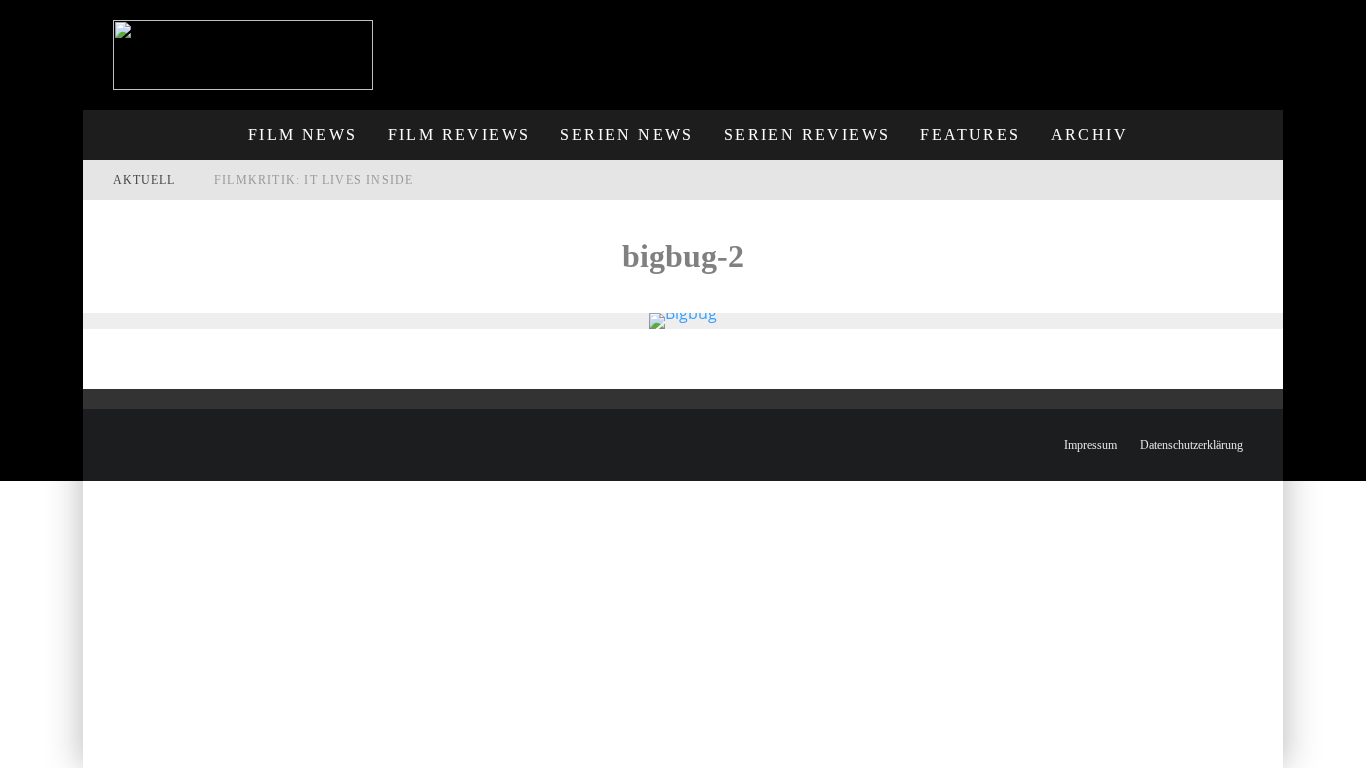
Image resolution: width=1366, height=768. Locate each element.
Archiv (1089, 134)
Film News (303, 134)
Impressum (1090, 445)
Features (970, 134)
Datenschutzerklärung (1191, 445)
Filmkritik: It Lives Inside (313, 180)
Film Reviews (459, 134)
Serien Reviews (807, 134)
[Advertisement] (914, 45)
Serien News (626, 134)
